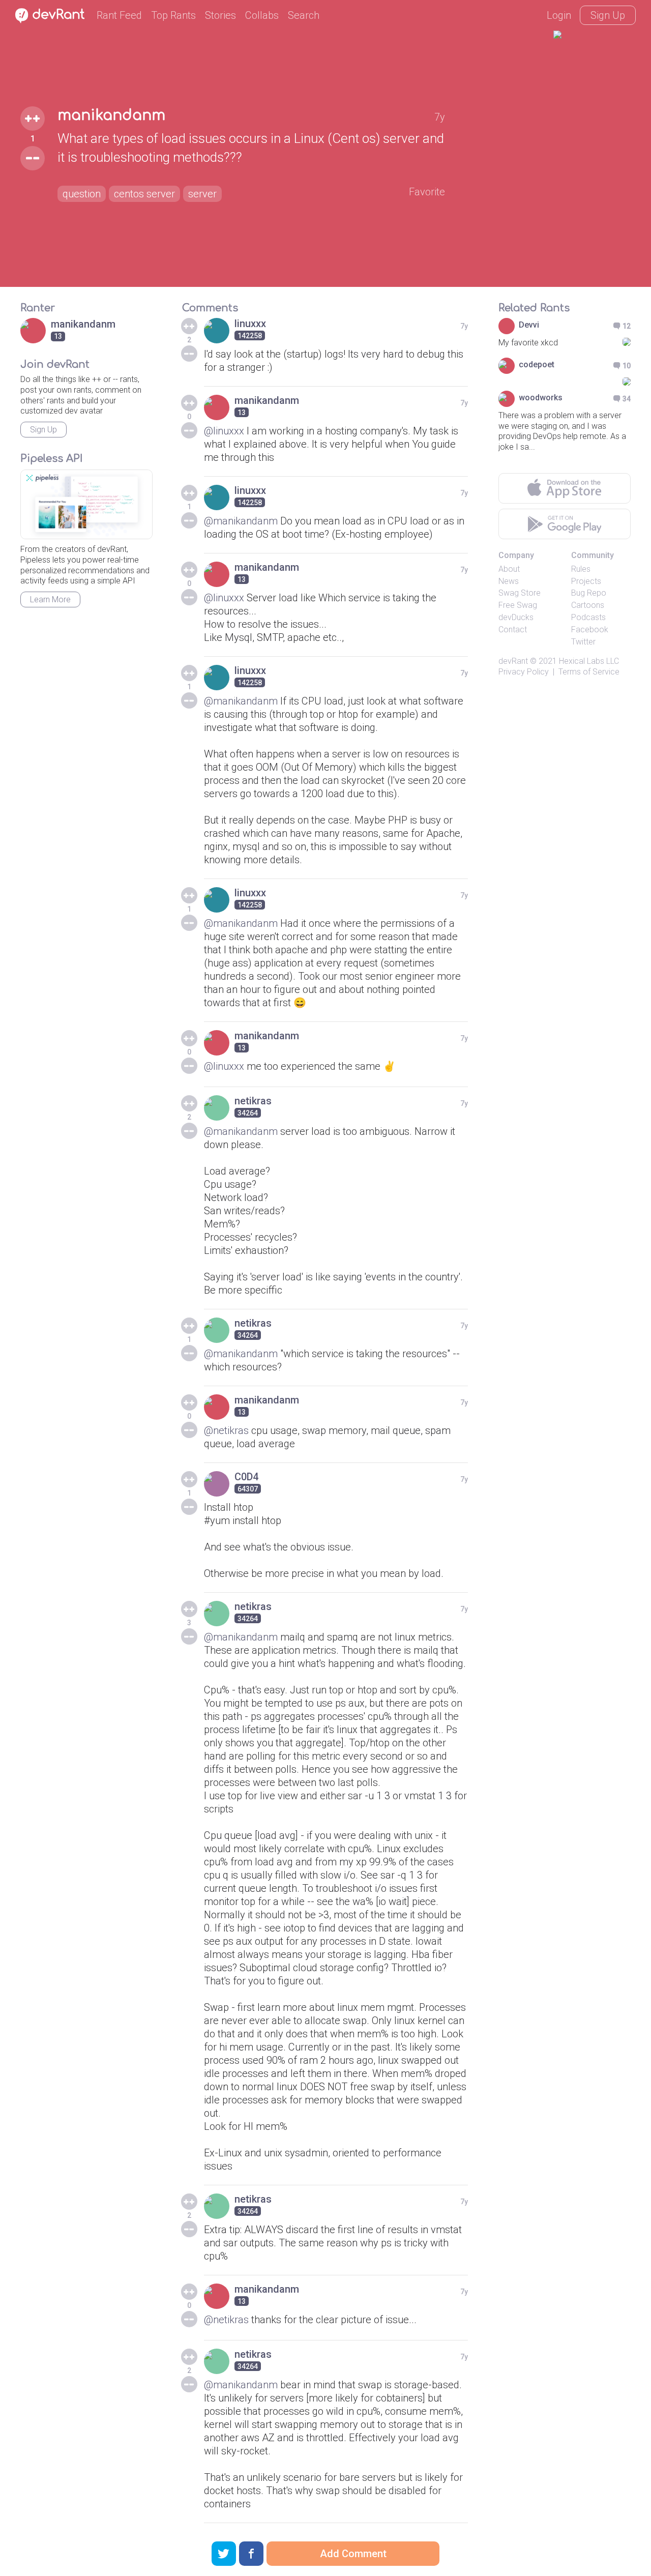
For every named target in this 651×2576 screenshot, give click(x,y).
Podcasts (588, 617)
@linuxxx (224, 431)
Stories (220, 15)
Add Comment (353, 2554)
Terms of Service (589, 672)
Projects (586, 581)
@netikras (226, 1430)
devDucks (516, 617)
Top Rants (173, 15)
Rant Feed (119, 15)
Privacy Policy (524, 672)
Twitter (583, 642)
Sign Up (608, 15)
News (509, 581)
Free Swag (518, 605)
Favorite (427, 192)
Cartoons (588, 605)
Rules (581, 569)
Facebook (590, 630)
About (509, 569)
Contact (513, 630)
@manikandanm (241, 521)
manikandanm (111, 115)
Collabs (262, 15)
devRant (513, 661)
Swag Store (520, 593)
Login (559, 15)
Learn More (50, 599)
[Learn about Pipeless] (86, 504)
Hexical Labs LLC (589, 661)
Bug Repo (589, 593)
